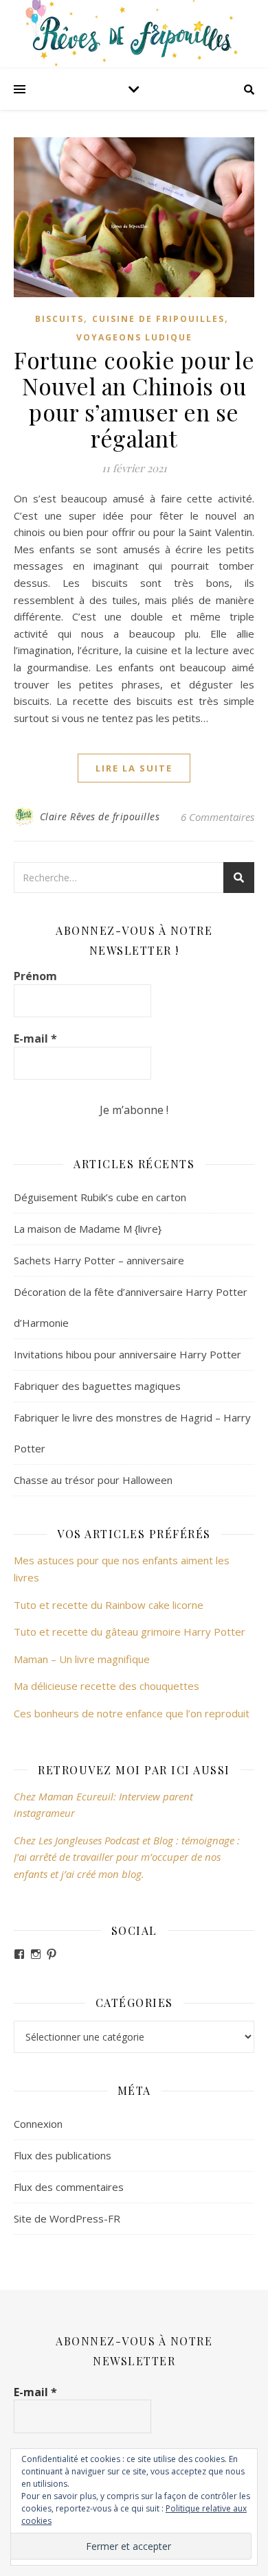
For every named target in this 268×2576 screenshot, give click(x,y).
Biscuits (59, 319)
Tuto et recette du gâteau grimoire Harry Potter (130, 1632)
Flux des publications (63, 2155)
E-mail (35, 1038)
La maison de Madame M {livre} (88, 1229)
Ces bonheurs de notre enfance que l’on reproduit (132, 1713)
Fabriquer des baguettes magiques (97, 1386)
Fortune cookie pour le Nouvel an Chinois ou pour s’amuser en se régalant (134, 399)
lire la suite (134, 768)
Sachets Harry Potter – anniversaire (99, 1260)
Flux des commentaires (69, 2187)
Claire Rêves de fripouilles (100, 816)
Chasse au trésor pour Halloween (93, 1480)
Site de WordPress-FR (67, 2218)
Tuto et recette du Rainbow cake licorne (109, 1605)
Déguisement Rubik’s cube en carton (100, 1197)
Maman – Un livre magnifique (82, 1659)
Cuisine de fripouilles (158, 319)
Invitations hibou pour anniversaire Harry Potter (127, 1354)
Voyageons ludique (134, 337)
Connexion (38, 2124)
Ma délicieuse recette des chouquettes (108, 1686)
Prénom (35, 976)
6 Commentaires (217, 817)
